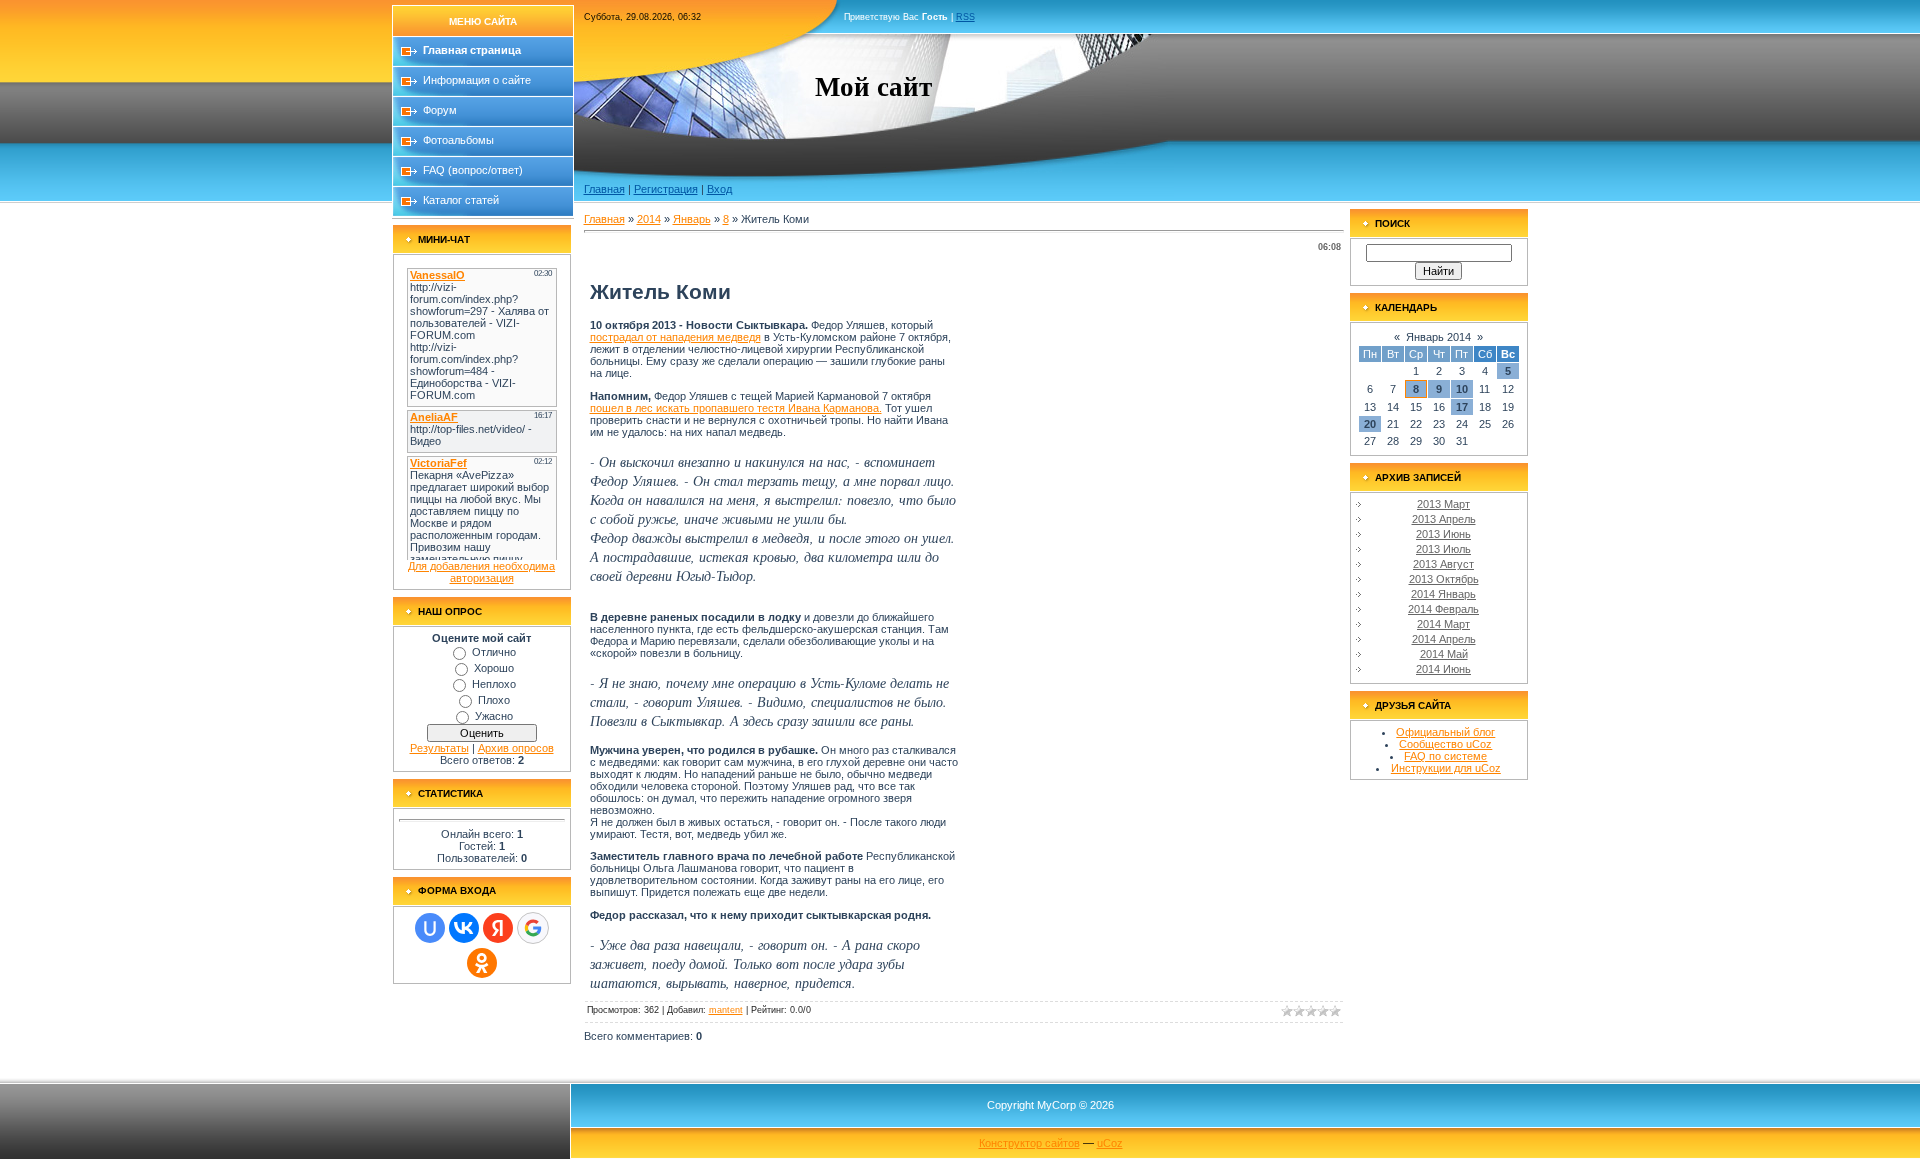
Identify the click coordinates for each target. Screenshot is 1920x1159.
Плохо (494, 700)
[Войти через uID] (430, 928)
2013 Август (1443, 564)
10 (1462, 389)
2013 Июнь (1443, 534)
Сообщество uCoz (1445, 744)
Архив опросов (516, 748)
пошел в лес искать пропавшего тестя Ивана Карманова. (736, 408)
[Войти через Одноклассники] (482, 963)
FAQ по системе (1445, 756)
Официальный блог (1445, 732)
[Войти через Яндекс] (498, 928)
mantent (726, 1010)
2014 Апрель (1444, 639)
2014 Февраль (1443, 609)
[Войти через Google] (533, 928)
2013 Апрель (1444, 519)
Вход (719, 189)
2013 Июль (1443, 549)
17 (1462, 407)
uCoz (1110, 1143)
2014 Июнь (1443, 669)
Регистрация (666, 189)
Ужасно (494, 716)
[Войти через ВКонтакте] (464, 928)
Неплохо (494, 684)
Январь (692, 219)
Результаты (439, 748)
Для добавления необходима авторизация (481, 572)
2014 (649, 219)
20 (1370, 424)
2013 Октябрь (1444, 579)
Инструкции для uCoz (1446, 768)
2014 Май (1444, 654)
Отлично (494, 652)
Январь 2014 (1438, 337)
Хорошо (494, 668)
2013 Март (1443, 504)
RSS (965, 17)
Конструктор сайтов (1029, 1143)
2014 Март (1443, 624)
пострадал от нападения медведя (675, 337)
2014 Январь (1443, 594)
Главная (604, 189)
